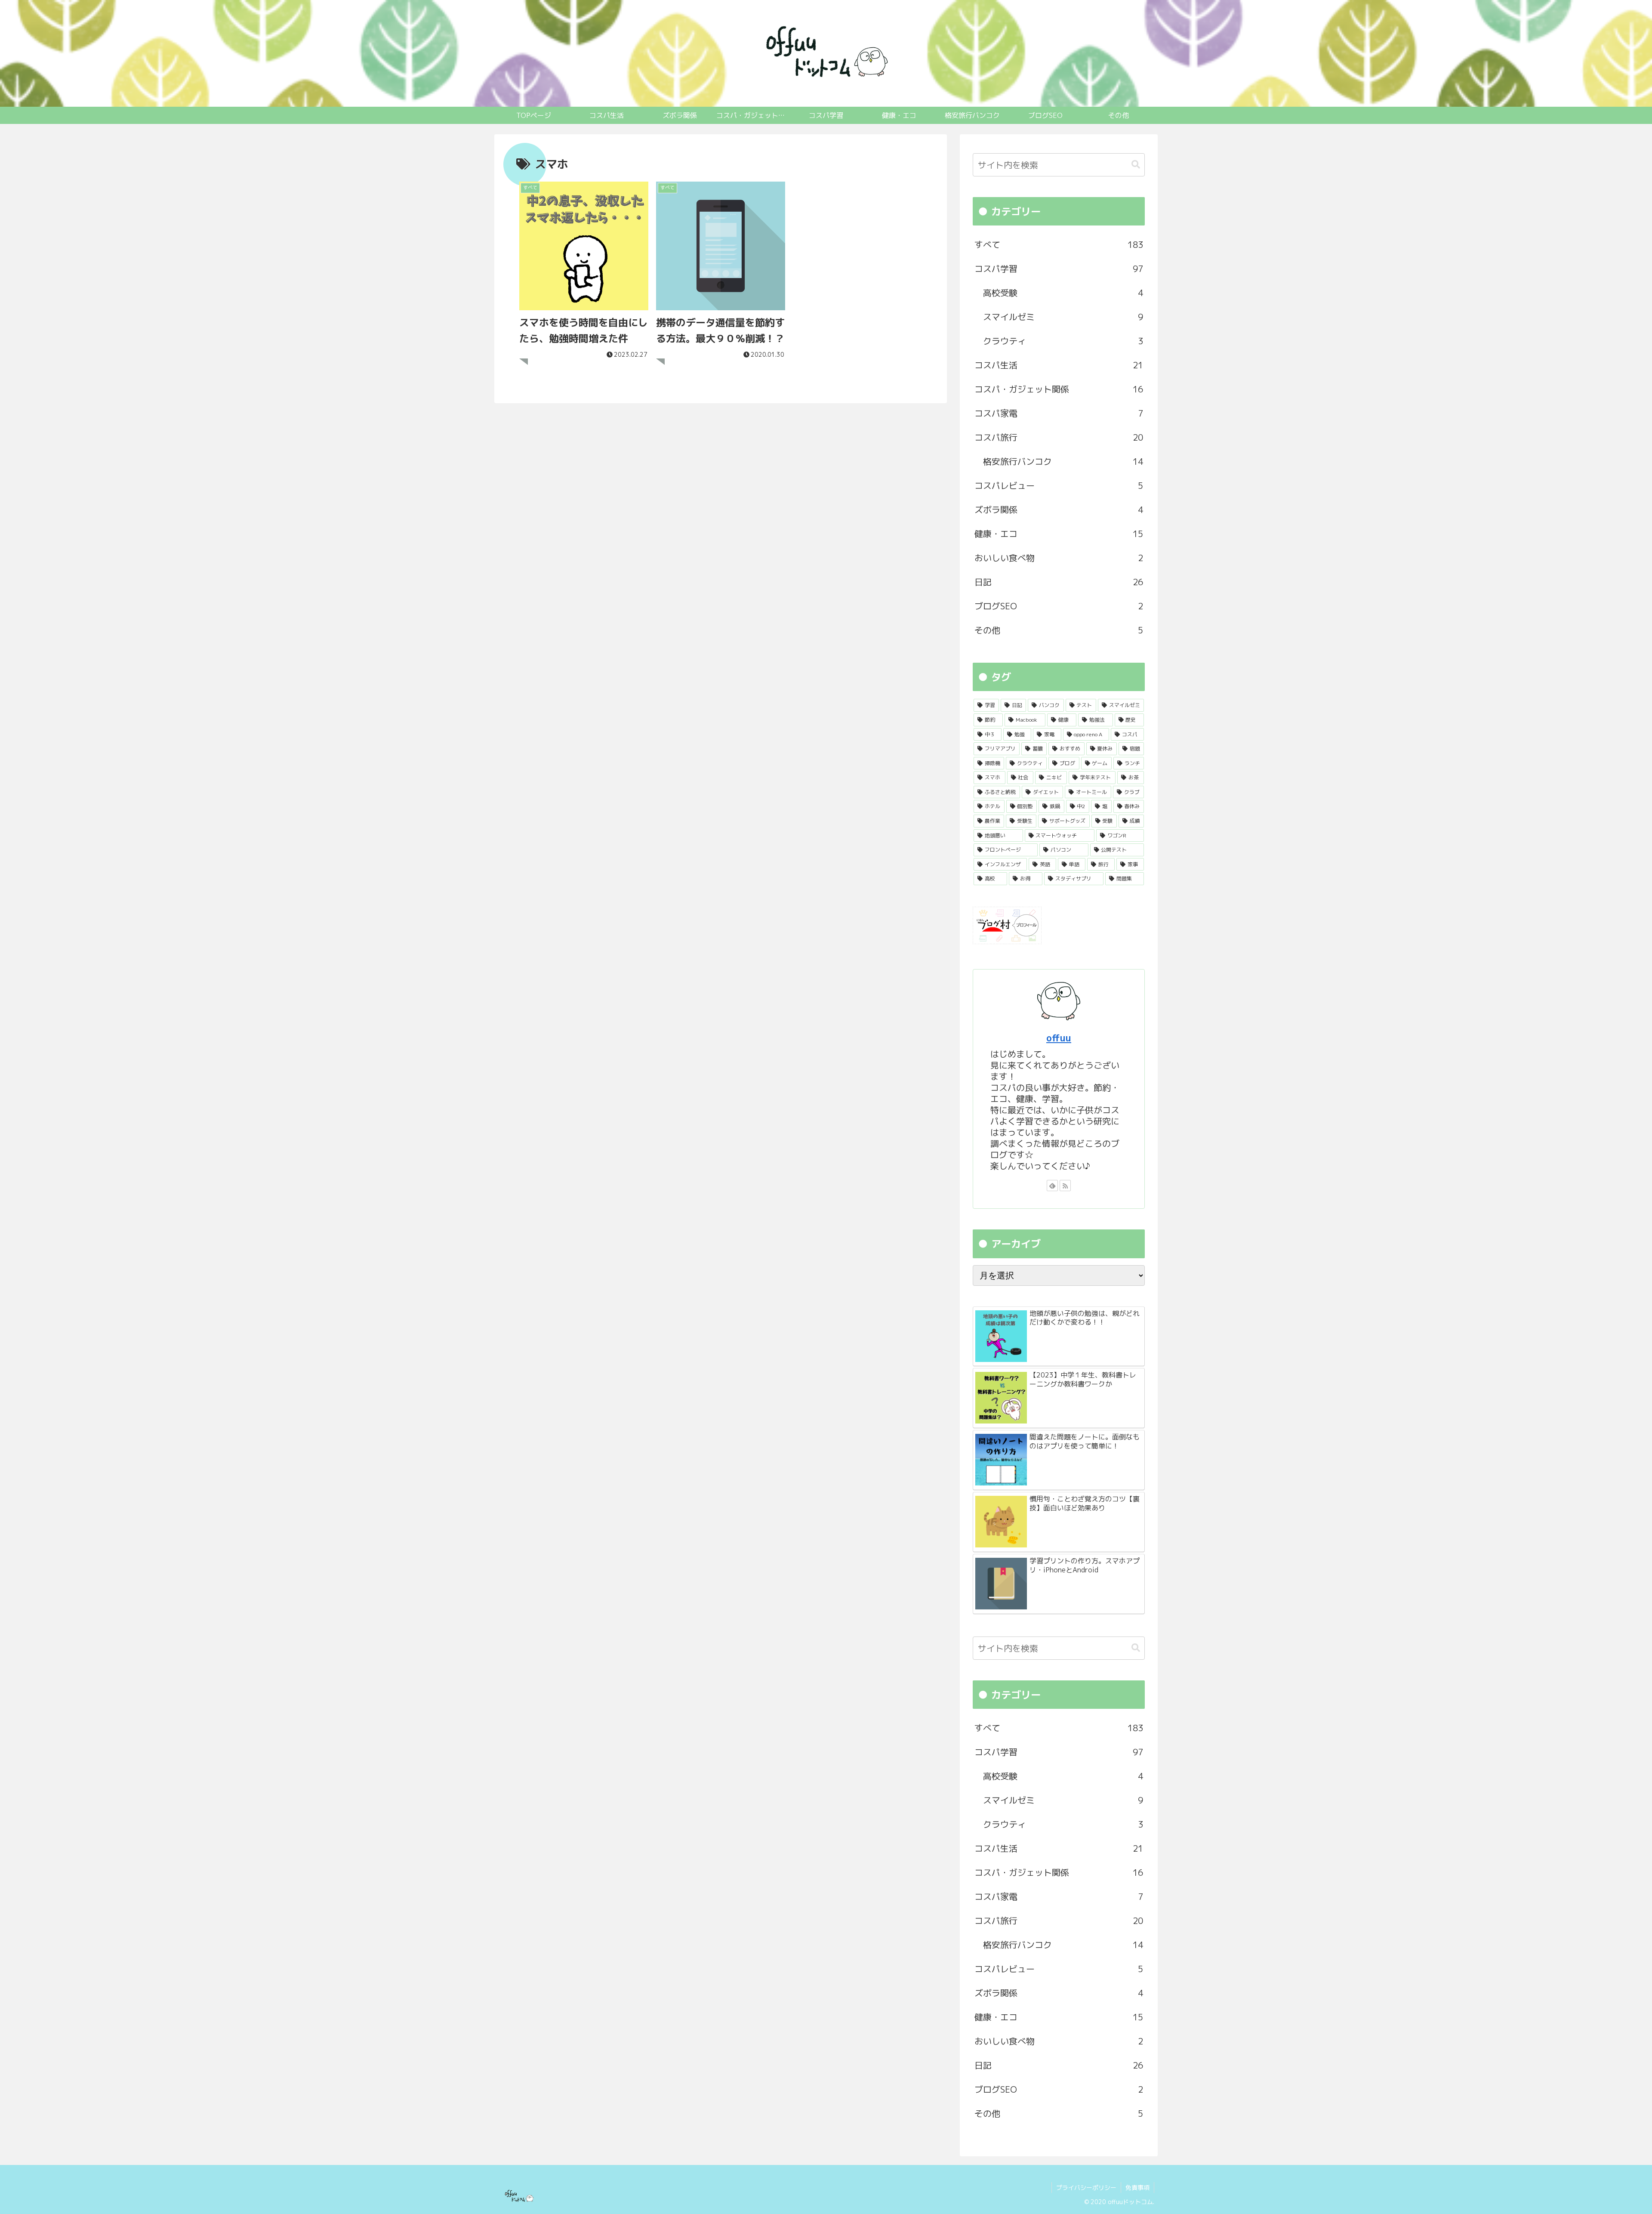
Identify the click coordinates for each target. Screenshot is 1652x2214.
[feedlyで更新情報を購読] (1052, 1186)
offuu (1059, 1038)
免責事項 (1137, 2188)
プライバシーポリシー (1086, 2188)
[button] (1136, 165)
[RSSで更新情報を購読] (1065, 1186)
